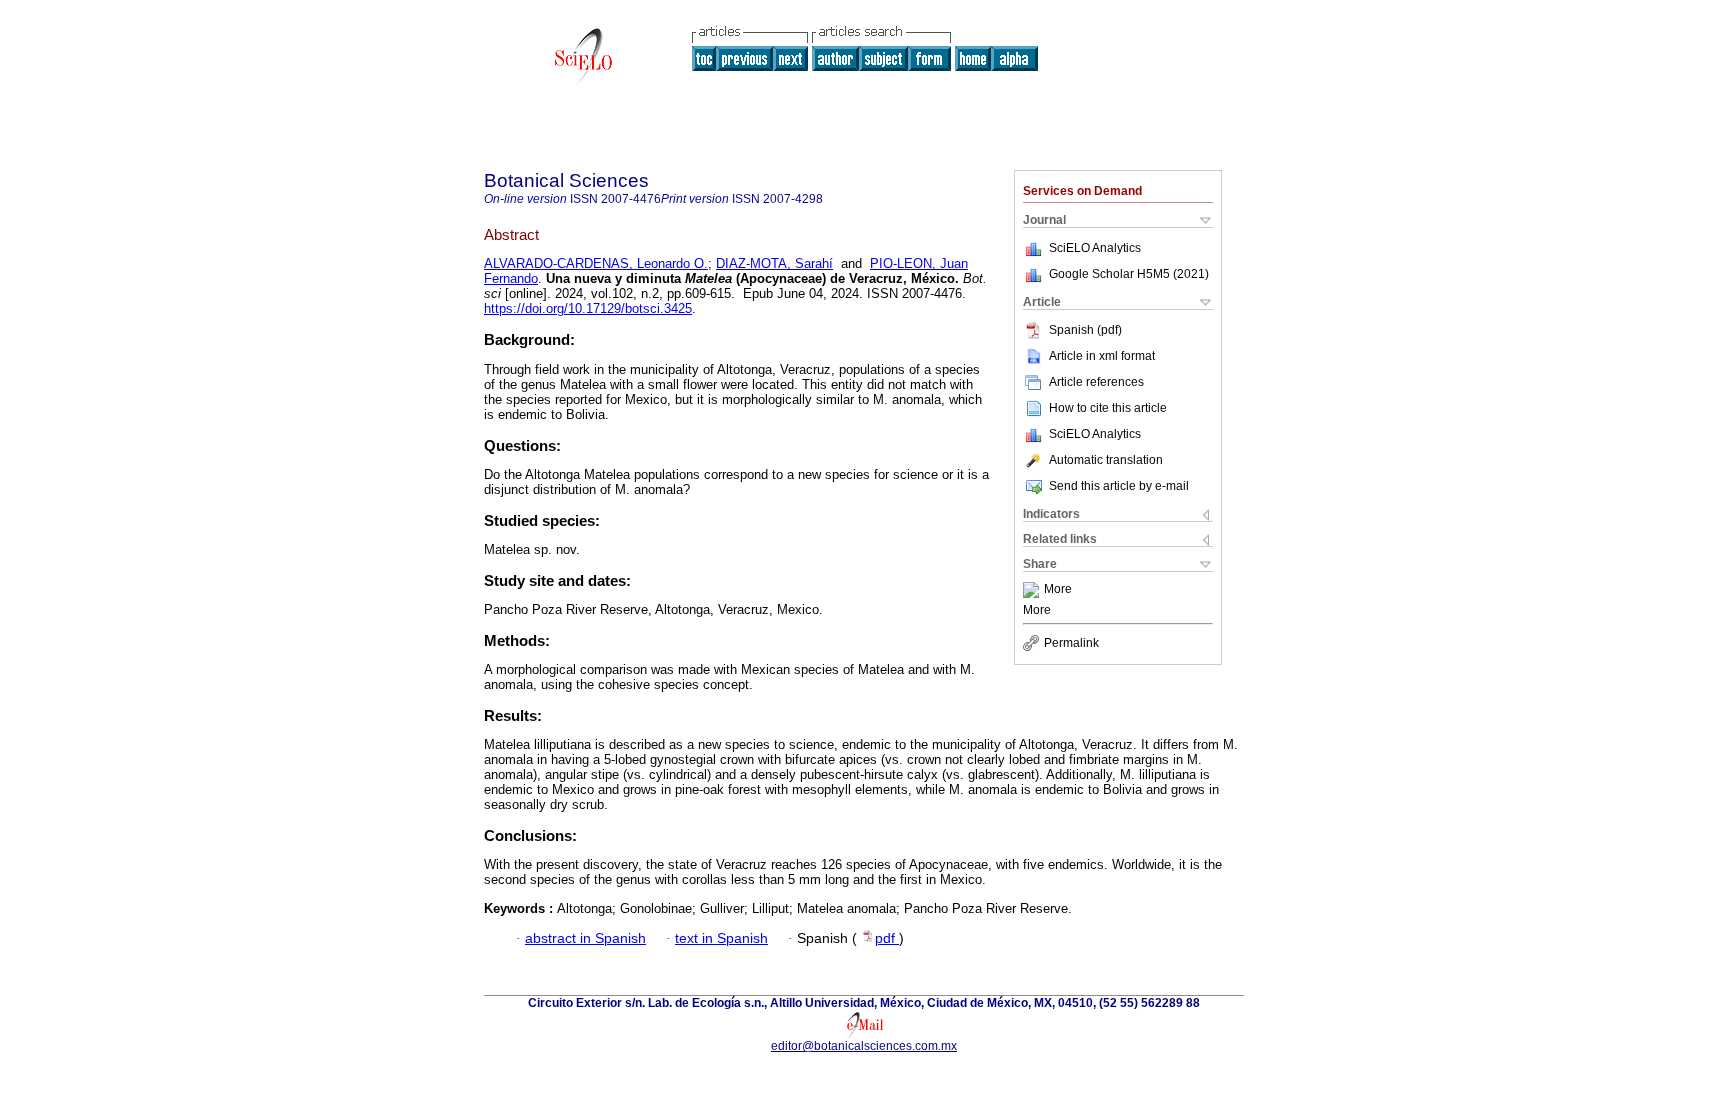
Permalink (1071, 643)
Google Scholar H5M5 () (1129, 274)
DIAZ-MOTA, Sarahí (774, 263)
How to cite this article (1108, 408)
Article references (1096, 382)
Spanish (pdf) (1085, 330)
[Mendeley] (1033, 590)
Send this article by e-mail (1119, 486)
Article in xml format (1102, 356)
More (1058, 590)
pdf (887, 938)
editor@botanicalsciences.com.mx (864, 1046)
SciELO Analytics (1095, 248)
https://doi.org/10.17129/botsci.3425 (588, 308)
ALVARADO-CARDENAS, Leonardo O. (596, 263)
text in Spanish (721, 938)
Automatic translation (1106, 460)
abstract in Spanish (585, 938)
